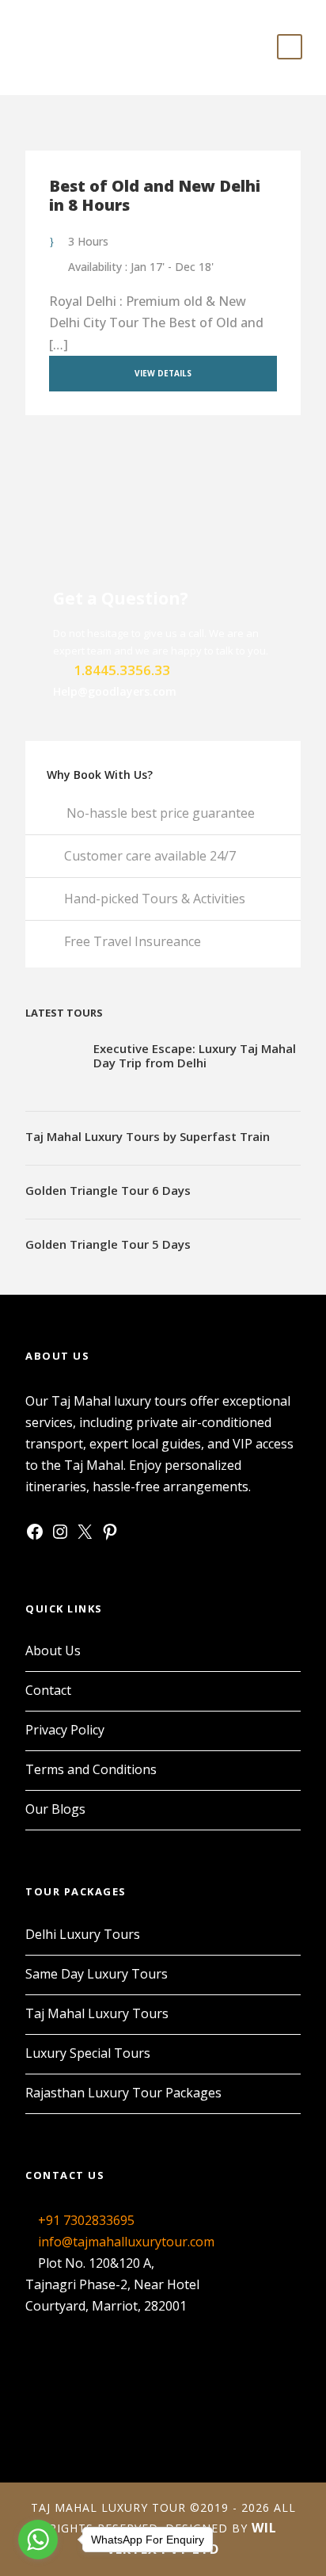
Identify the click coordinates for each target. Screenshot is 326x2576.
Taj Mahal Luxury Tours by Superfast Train (148, 1136)
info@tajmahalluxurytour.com (126, 2242)
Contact (48, 1690)
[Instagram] (60, 1536)
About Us (53, 1651)
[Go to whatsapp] (38, 2540)
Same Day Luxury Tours (97, 1974)
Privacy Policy (65, 1730)
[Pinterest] (110, 1536)
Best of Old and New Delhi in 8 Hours (155, 195)
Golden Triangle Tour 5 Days (108, 1244)
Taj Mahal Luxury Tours (97, 2013)
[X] (85, 1536)
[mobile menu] (290, 47)
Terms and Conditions (91, 1769)
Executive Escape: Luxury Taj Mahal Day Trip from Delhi (195, 1055)
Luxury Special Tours (88, 2053)
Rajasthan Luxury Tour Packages (123, 2093)
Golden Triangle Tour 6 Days (108, 1190)
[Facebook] (35, 1536)
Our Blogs (55, 1809)
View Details (163, 373)
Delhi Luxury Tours (83, 1934)
